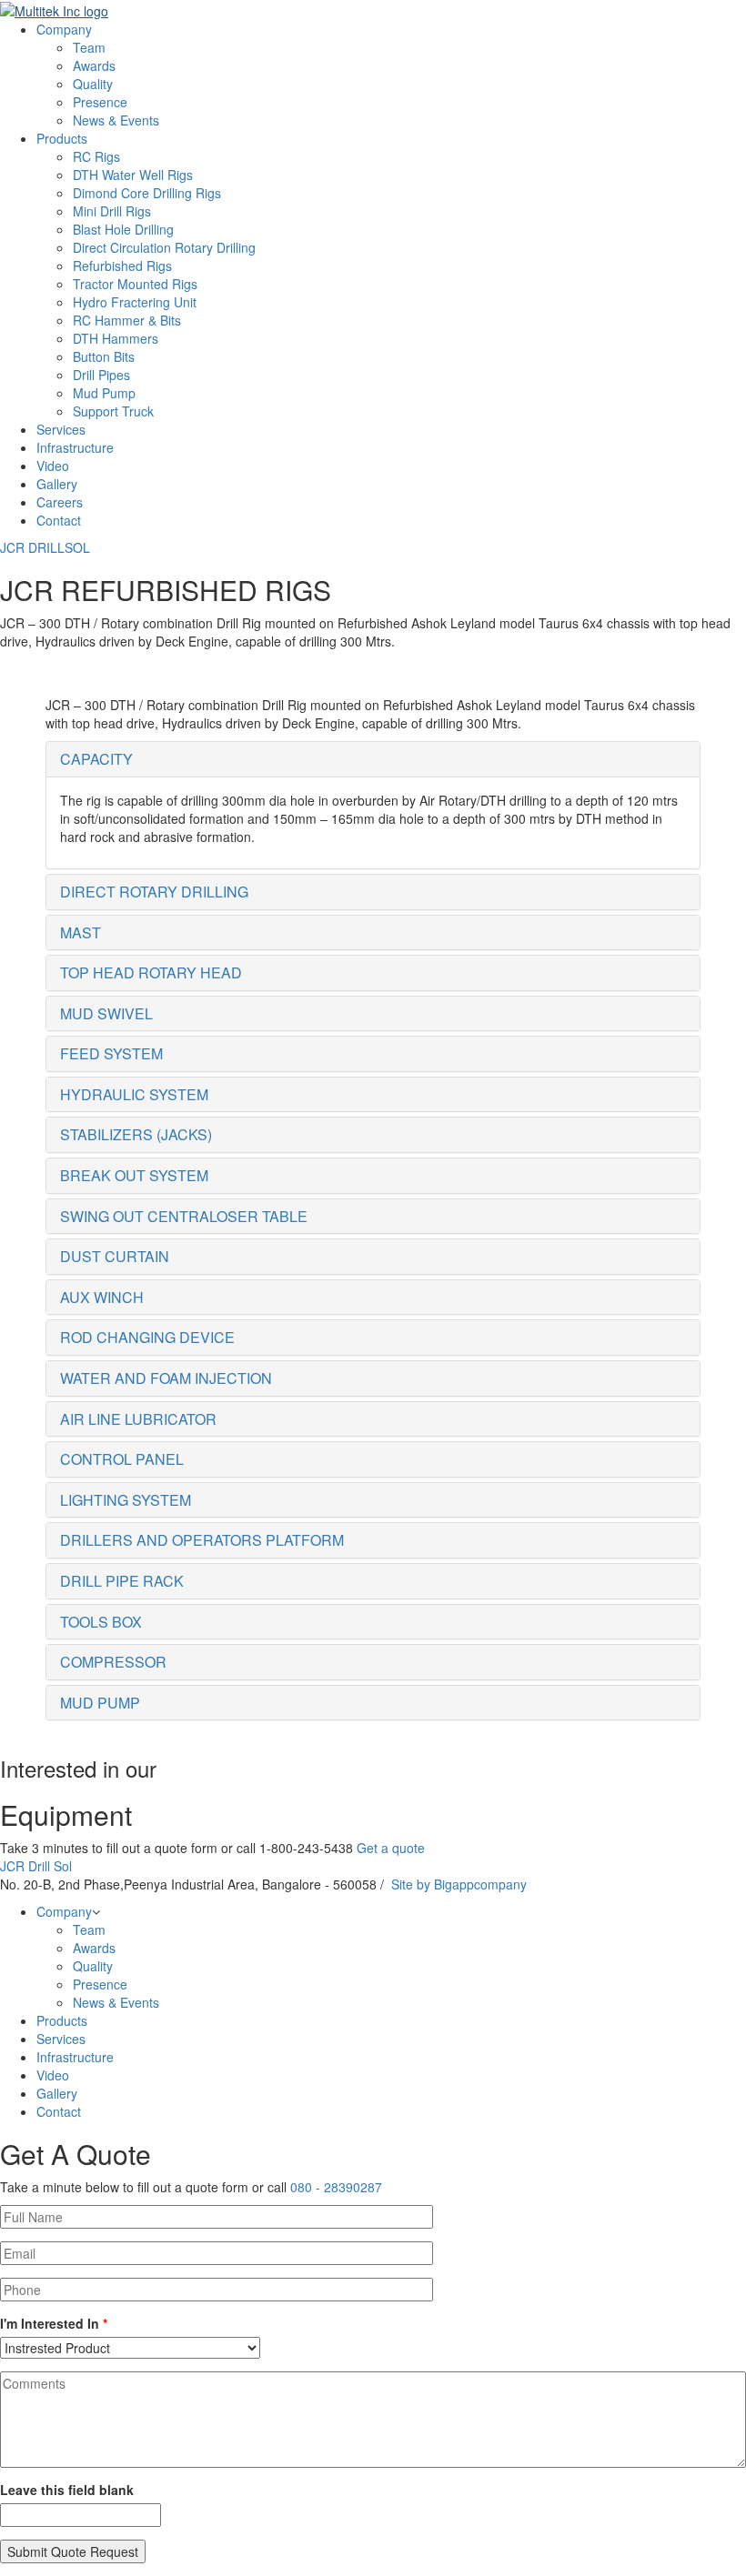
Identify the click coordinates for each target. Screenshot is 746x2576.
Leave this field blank (67, 2490)
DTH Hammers (116, 338)
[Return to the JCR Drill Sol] (54, 9)
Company (64, 29)
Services (61, 429)
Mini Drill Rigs (112, 211)
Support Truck (113, 411)
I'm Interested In (54, 2323)
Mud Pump (104, 393)
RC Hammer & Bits (127, 320)
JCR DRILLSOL (45, 547)
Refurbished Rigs (122, 266)
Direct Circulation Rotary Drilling (164, 247)
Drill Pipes (101, 375)
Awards (94, 65)
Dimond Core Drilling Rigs (147, 193)
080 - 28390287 (336, 2187)
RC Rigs (96, 156)
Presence (100, 102)
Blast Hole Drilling (123, 229)
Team (89, 47)
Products (62, 138)
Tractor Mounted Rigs (135, 284)
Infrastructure (75, 447)
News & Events (116, 120)
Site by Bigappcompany (459, 1884)
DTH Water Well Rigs (133, 175)
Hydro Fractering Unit (135, 302)
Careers (60, 502)
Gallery (57, 484)
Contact (59, 520)
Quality (93, 84)
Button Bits (104, 356)
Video (53, 466)
